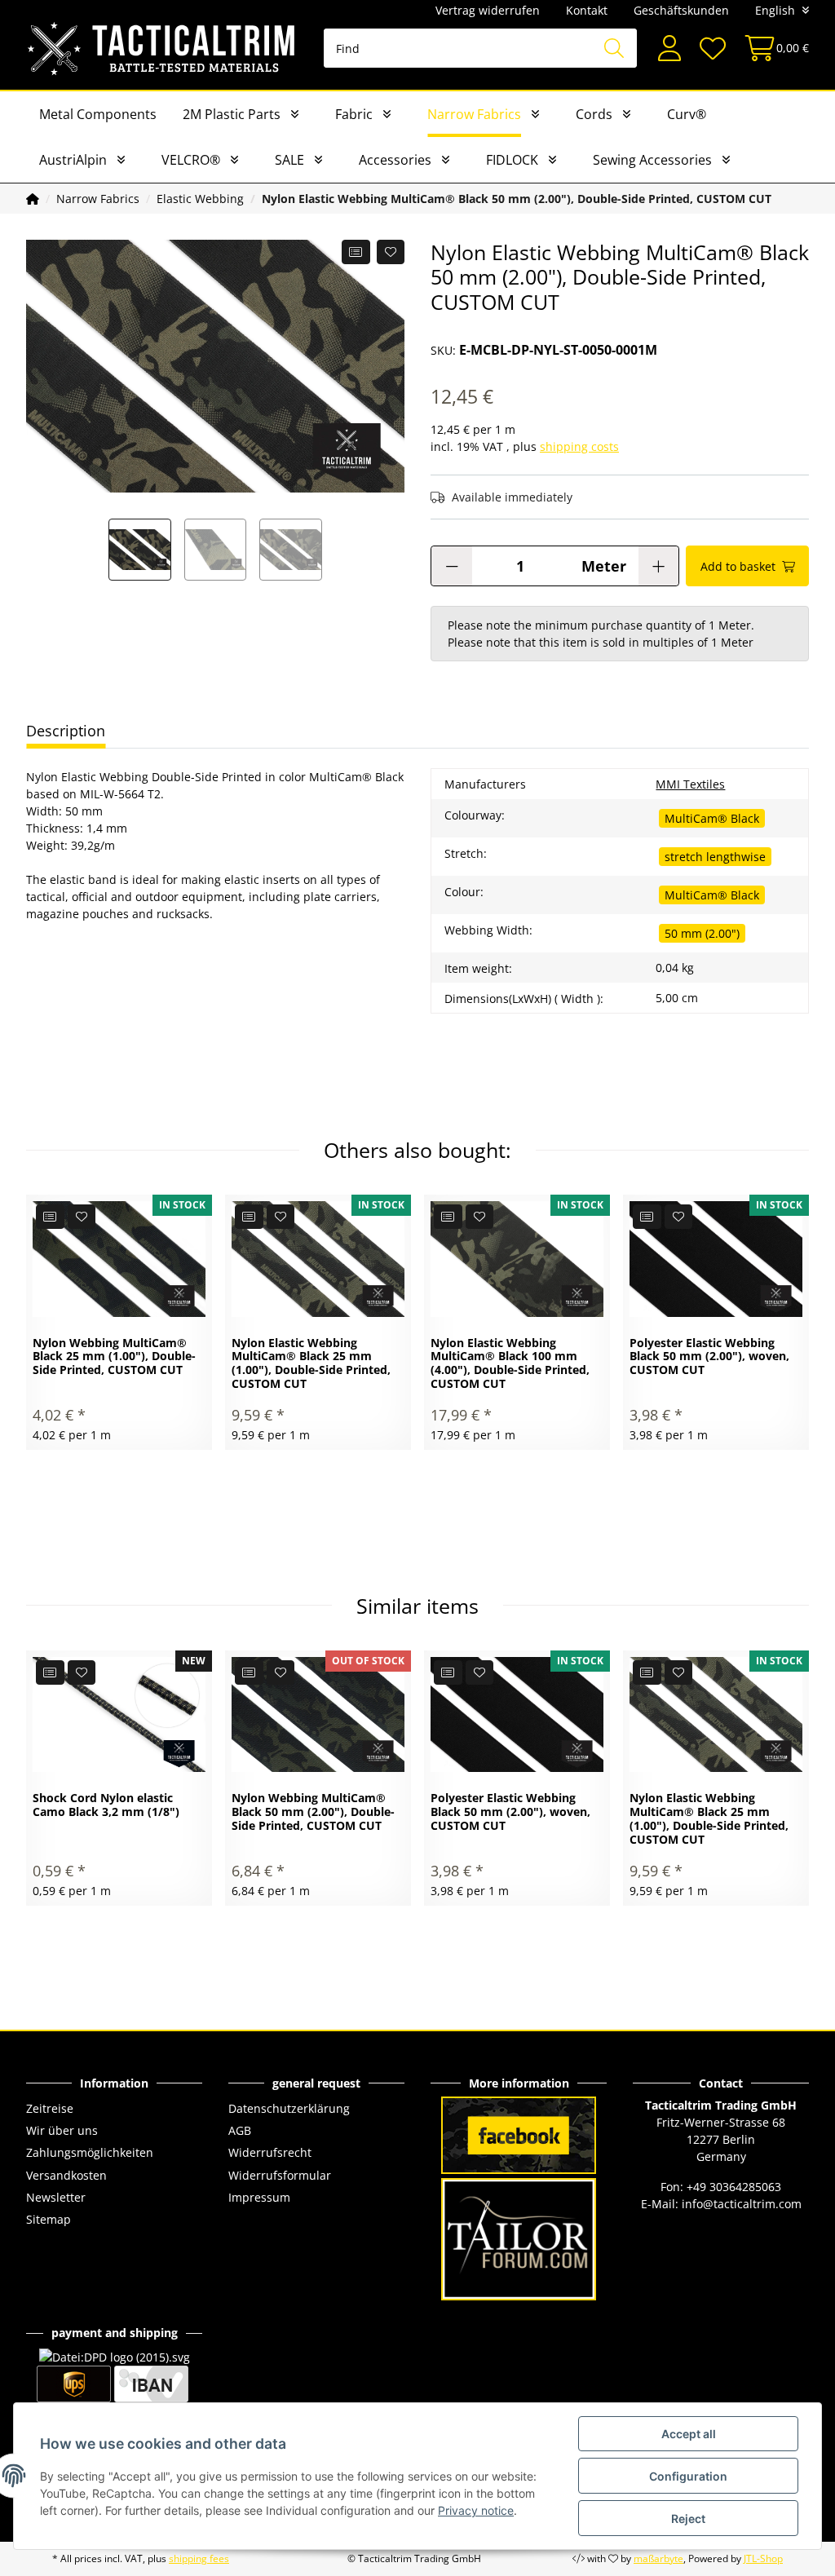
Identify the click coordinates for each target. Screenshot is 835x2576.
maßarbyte (658, 2558)
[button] (669, 49)
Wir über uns (62, 2130)
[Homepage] (33, 199)
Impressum (259, 2197)
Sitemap (49, 2219)
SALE (289, 160)
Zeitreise (50, 2108)
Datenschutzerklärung (289, 2108)
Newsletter (56, 2197)
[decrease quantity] (452, 566)
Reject (688, 2519)
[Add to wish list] (391, 252)
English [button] (775, 10)
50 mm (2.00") (702, 933)
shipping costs (579, 446)
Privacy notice (476, 2510)
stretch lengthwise (715, 857)
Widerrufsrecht (270, 2152)
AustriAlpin (73, 160)
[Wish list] (712, 49)
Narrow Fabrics (474, 114)
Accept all (689, 2434)
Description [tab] (66, 731)
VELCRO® (191, 160)
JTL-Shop (763, 2558)
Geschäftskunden (681, 10)
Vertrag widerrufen (488, 10)
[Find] (614, 48)
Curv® (687, 114)
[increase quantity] (658, 566)
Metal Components (98, 114)
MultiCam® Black (712, 818)
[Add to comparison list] (356, 252)
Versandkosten (66, 2175)
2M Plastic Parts (232, 114)
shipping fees (199, 2558)
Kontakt (587, 10)
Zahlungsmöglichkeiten (90, 2152)
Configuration (688, 2476)
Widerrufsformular (280, 2175)
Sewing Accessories (652, 160)
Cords (594, 114)
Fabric (354, 114)
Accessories (395, 160)
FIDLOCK (512, 160)
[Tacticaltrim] (162, 48)
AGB (240, 2130)
